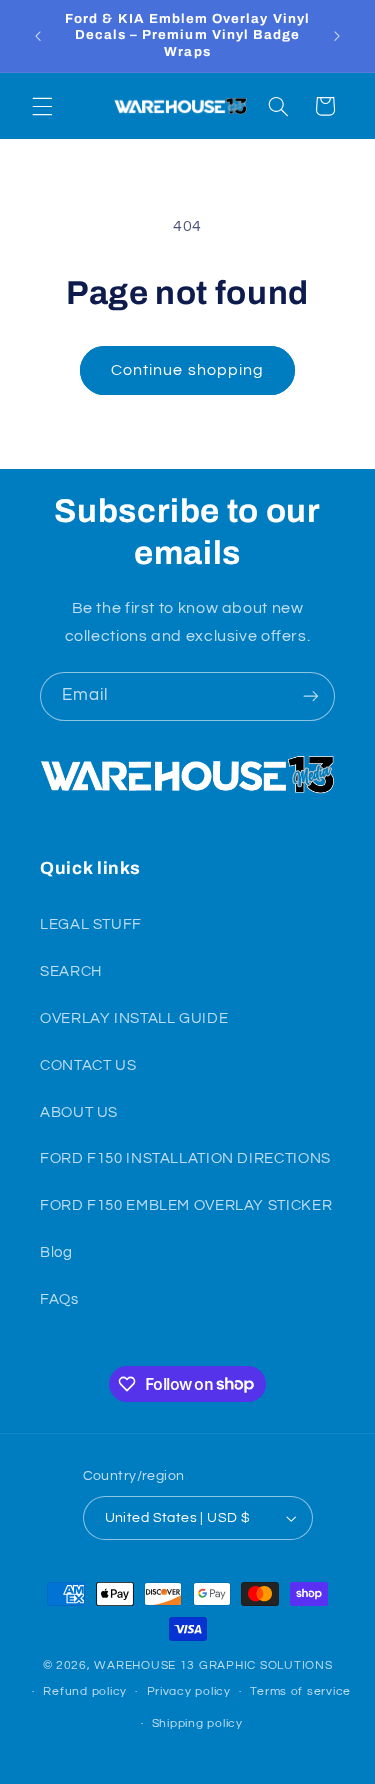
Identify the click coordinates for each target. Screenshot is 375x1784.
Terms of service (300, 1691)
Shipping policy (197, 1723)
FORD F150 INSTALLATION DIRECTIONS (185, 1158)
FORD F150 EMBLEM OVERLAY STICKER (186, 1205)
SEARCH (71, 971)
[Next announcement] (337, 36)
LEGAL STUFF (91, 924)
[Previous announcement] (38, 36)
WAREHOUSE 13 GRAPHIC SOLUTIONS (213, 1665)
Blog (56, 1252)
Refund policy (85, 1691)
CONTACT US (88, 1065)
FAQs (59, 1299)
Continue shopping (187, 370)
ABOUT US (79, 1112)
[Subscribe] (311, 696)
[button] (42, 106)
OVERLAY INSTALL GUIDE (134, 1018)
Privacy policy (189, 1691)
